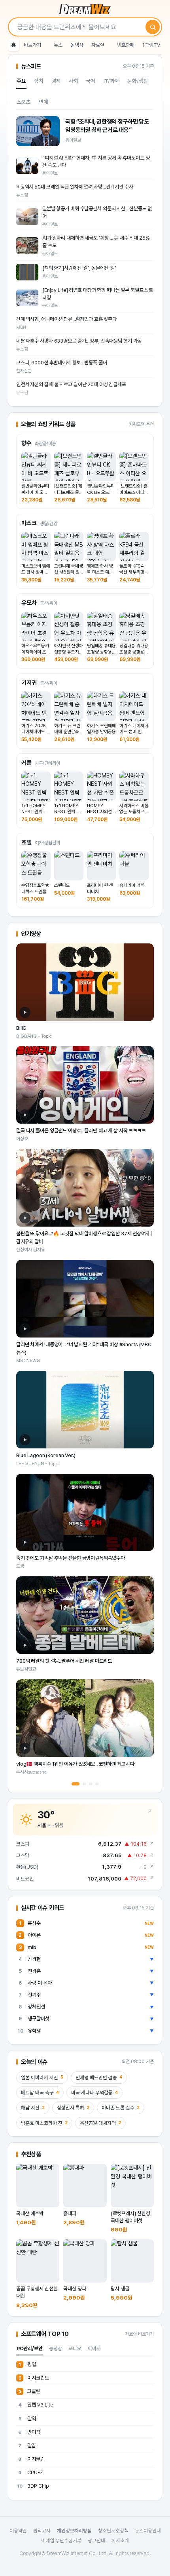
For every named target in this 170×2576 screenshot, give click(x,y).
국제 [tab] (91, 81)
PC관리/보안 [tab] (30, 2348)
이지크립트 (34, 2378)
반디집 (29, 2432)
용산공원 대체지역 (100, 2123)
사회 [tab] (74, 81)
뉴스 (58, 45)
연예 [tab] (43, 102)
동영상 (77, 45)
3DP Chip (33, 2486)
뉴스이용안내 (148, 2531)
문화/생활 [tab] (138, 81)
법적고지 (42, 2531)
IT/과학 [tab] (111, 81)
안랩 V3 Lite (36, 2405)
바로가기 (32, 45)
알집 (27, 2445)
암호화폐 (126, 45)
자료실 (98, 45)
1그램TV (151, 45)
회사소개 (120, 2541)
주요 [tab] (21, 81)
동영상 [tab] (56, 2348)
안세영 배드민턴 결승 (99, 2078)
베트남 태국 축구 (40, 2093)
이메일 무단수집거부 (61, 2541)
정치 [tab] (39, 81)
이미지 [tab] (94, 2348)
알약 (27, 2419)
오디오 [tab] (75, 2348)
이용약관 (18, 2531)
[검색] (153, 27)
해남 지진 (33, 2108)
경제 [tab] (56, 81)
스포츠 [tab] (24, 102)
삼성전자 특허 (73, 2108)
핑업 (27, 2364)
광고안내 (96, 2541)
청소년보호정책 (113, 2531)
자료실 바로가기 (139, 2334)
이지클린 (31, 2459)
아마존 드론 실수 (121, 2108)
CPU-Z (31, 2472)
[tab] (76, 1784)
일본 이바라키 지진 (42, 2078)
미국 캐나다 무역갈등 (94, 2093)
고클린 (30, 2391)
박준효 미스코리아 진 (44, 2123)
